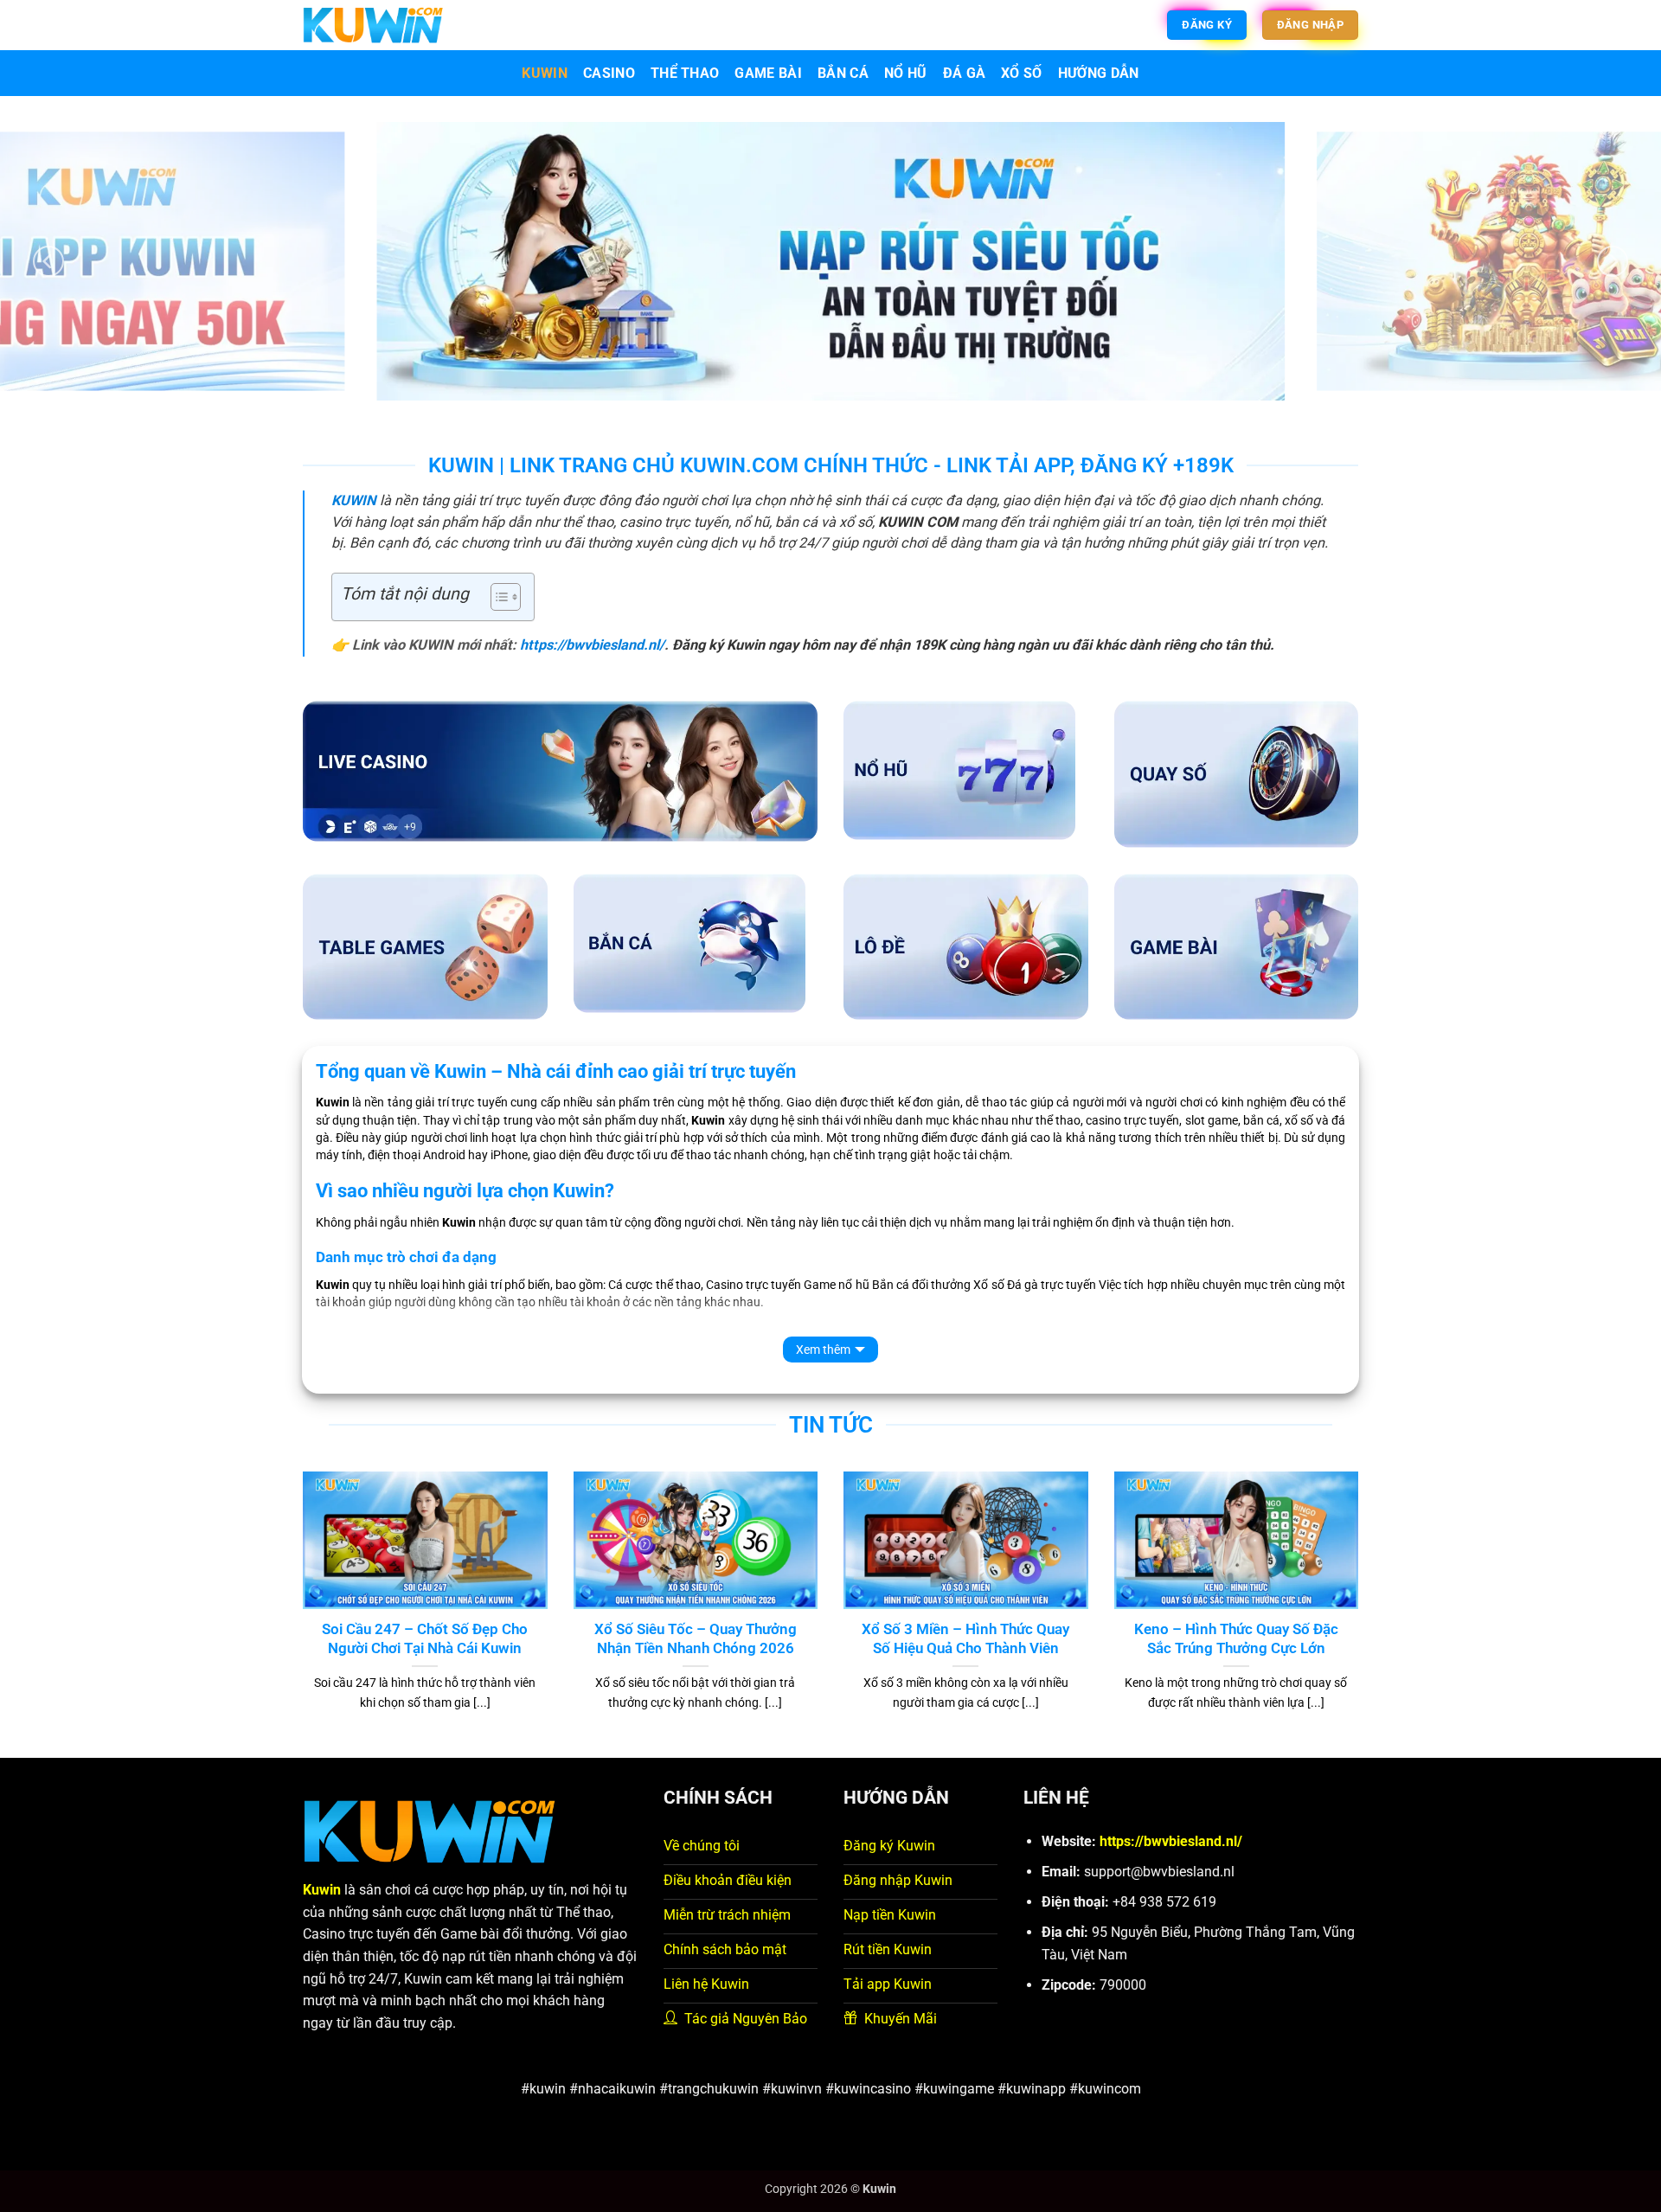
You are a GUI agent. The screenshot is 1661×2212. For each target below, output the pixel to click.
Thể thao (685, 73)
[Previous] (48, 261)
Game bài (768, 73)
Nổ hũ (906, 73)
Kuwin (545, 73)
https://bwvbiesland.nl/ (592, 645)
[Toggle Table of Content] (497, 597)
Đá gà (965, 73)
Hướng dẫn (1099, 73)
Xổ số (1022, 73)
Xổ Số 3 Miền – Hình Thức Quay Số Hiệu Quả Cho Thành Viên (965, 1639)
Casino (609, 73)
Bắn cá (843, 73)
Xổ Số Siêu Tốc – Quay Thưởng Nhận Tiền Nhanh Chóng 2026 (696, 1639)
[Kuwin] (373, 25)
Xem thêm (823, 1350)
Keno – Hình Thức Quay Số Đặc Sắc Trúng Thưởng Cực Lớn (1236, 1639)
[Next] (1613, 261)
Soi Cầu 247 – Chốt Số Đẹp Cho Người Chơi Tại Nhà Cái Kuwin (425, 1639)
